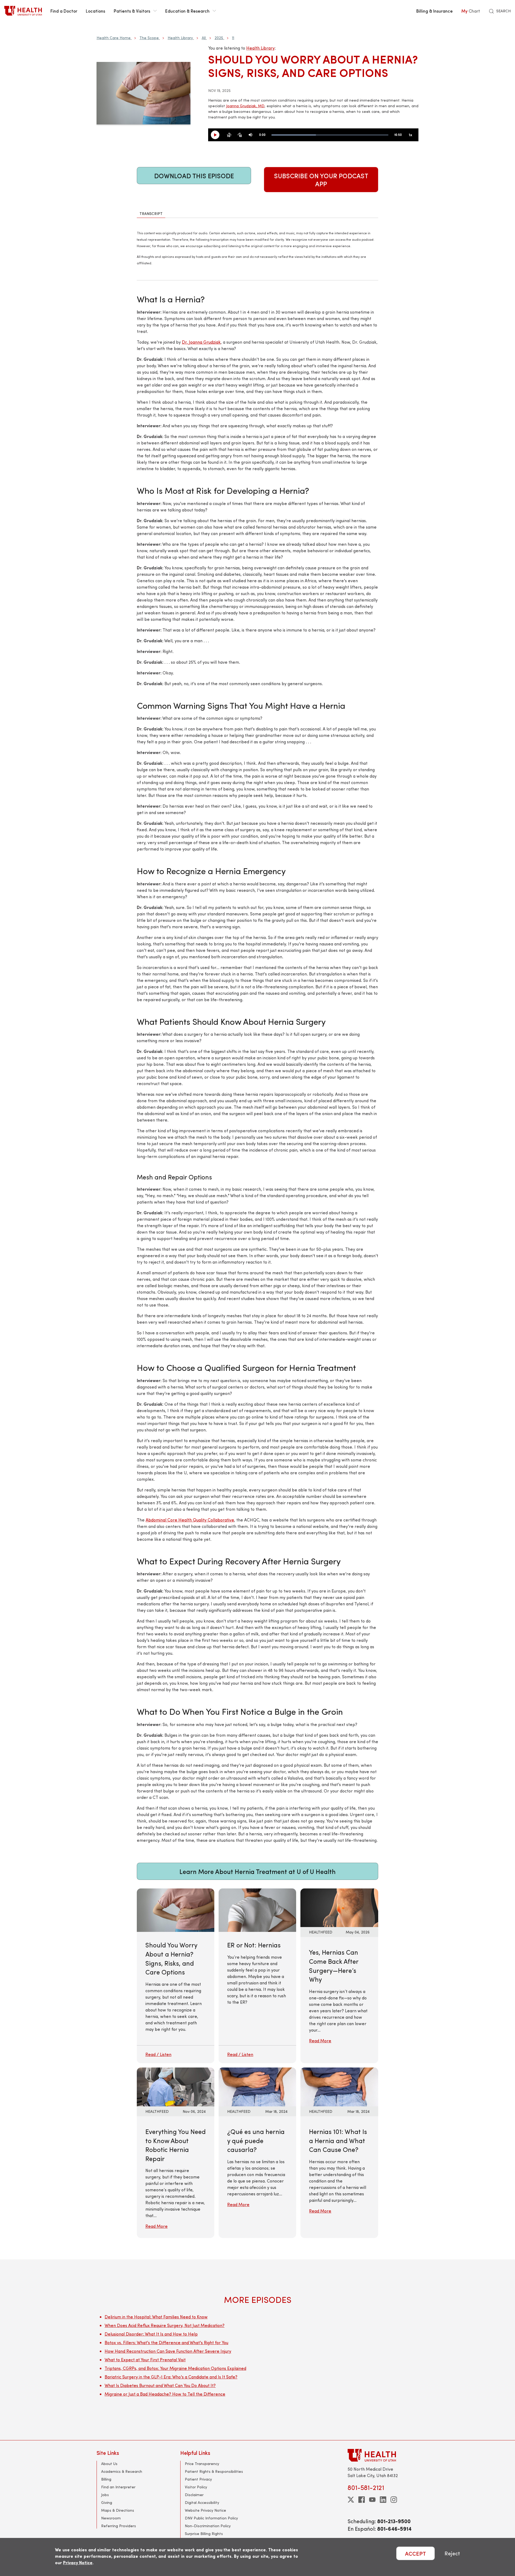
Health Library (180, 38)
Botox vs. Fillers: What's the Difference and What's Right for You (166, 2342)
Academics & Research (122, 2471)
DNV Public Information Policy (211, 2518)
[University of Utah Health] (23, 11)
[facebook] (362, 2500)
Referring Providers (119, 2526)
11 (233, 38)
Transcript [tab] (151, 214)
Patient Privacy (198, 2479)
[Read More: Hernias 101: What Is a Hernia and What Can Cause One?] (339, 2086)
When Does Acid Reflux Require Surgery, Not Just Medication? (165, 2325)
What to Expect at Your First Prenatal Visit (145, 2360)
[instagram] (394, 2500)
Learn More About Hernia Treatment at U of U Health (257, 1871)
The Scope (149, 38)
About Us (109, 2464)
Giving (107, 2502)
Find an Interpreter (118, 2487)
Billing (106, 2479)
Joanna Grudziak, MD (245, 106)
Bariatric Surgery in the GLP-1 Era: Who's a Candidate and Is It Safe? (171, 2377)
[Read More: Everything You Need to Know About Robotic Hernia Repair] (176, 2086)
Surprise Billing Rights (204, 2534)
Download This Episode (194, 176)
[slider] (330, 135)
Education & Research (187, 11)
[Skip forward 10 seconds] (240, 135)
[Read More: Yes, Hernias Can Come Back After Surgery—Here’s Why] (339, 1907)
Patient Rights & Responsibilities (214, 2471)
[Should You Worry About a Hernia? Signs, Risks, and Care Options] (176, 1976)
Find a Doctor (64, 11)
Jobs (105, 2495)
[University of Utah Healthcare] (383, 2455)
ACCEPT (415, 2553)
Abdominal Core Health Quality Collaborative (190, 1520)
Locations (95, 11)
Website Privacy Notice (205, 2510)
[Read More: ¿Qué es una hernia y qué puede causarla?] (257, 2086)
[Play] (217, 135)
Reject (452, 2553)
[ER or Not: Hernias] (257, 1976)
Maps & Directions (118, 2510)
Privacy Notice (78, 2562)
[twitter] (351, 2500)
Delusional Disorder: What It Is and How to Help (151, 2334)
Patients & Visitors (132, 11)
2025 (219, 38)
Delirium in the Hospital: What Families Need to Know (156, 2317)
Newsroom (111, 2518)
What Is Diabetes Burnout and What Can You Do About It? (160, 2385)
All (204, 38)
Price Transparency (202, 2464)
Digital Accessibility (202, 2502)
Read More (320, 2041)
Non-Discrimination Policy (208, 2526)
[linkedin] (383, 2500)
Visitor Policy (196, 2487)
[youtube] (372, 2500)
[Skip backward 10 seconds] (229, 135)
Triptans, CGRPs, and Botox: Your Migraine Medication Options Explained (175, 2368)
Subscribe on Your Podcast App (321, 180)
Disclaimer (194, 2495)
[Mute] (251, 135)
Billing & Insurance (435, 11)
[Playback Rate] (410, 135)
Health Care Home (114, 38)
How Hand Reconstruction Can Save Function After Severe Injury (168, 2351)
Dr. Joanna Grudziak (201, 342)
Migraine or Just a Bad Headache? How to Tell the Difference (165, 2394)
